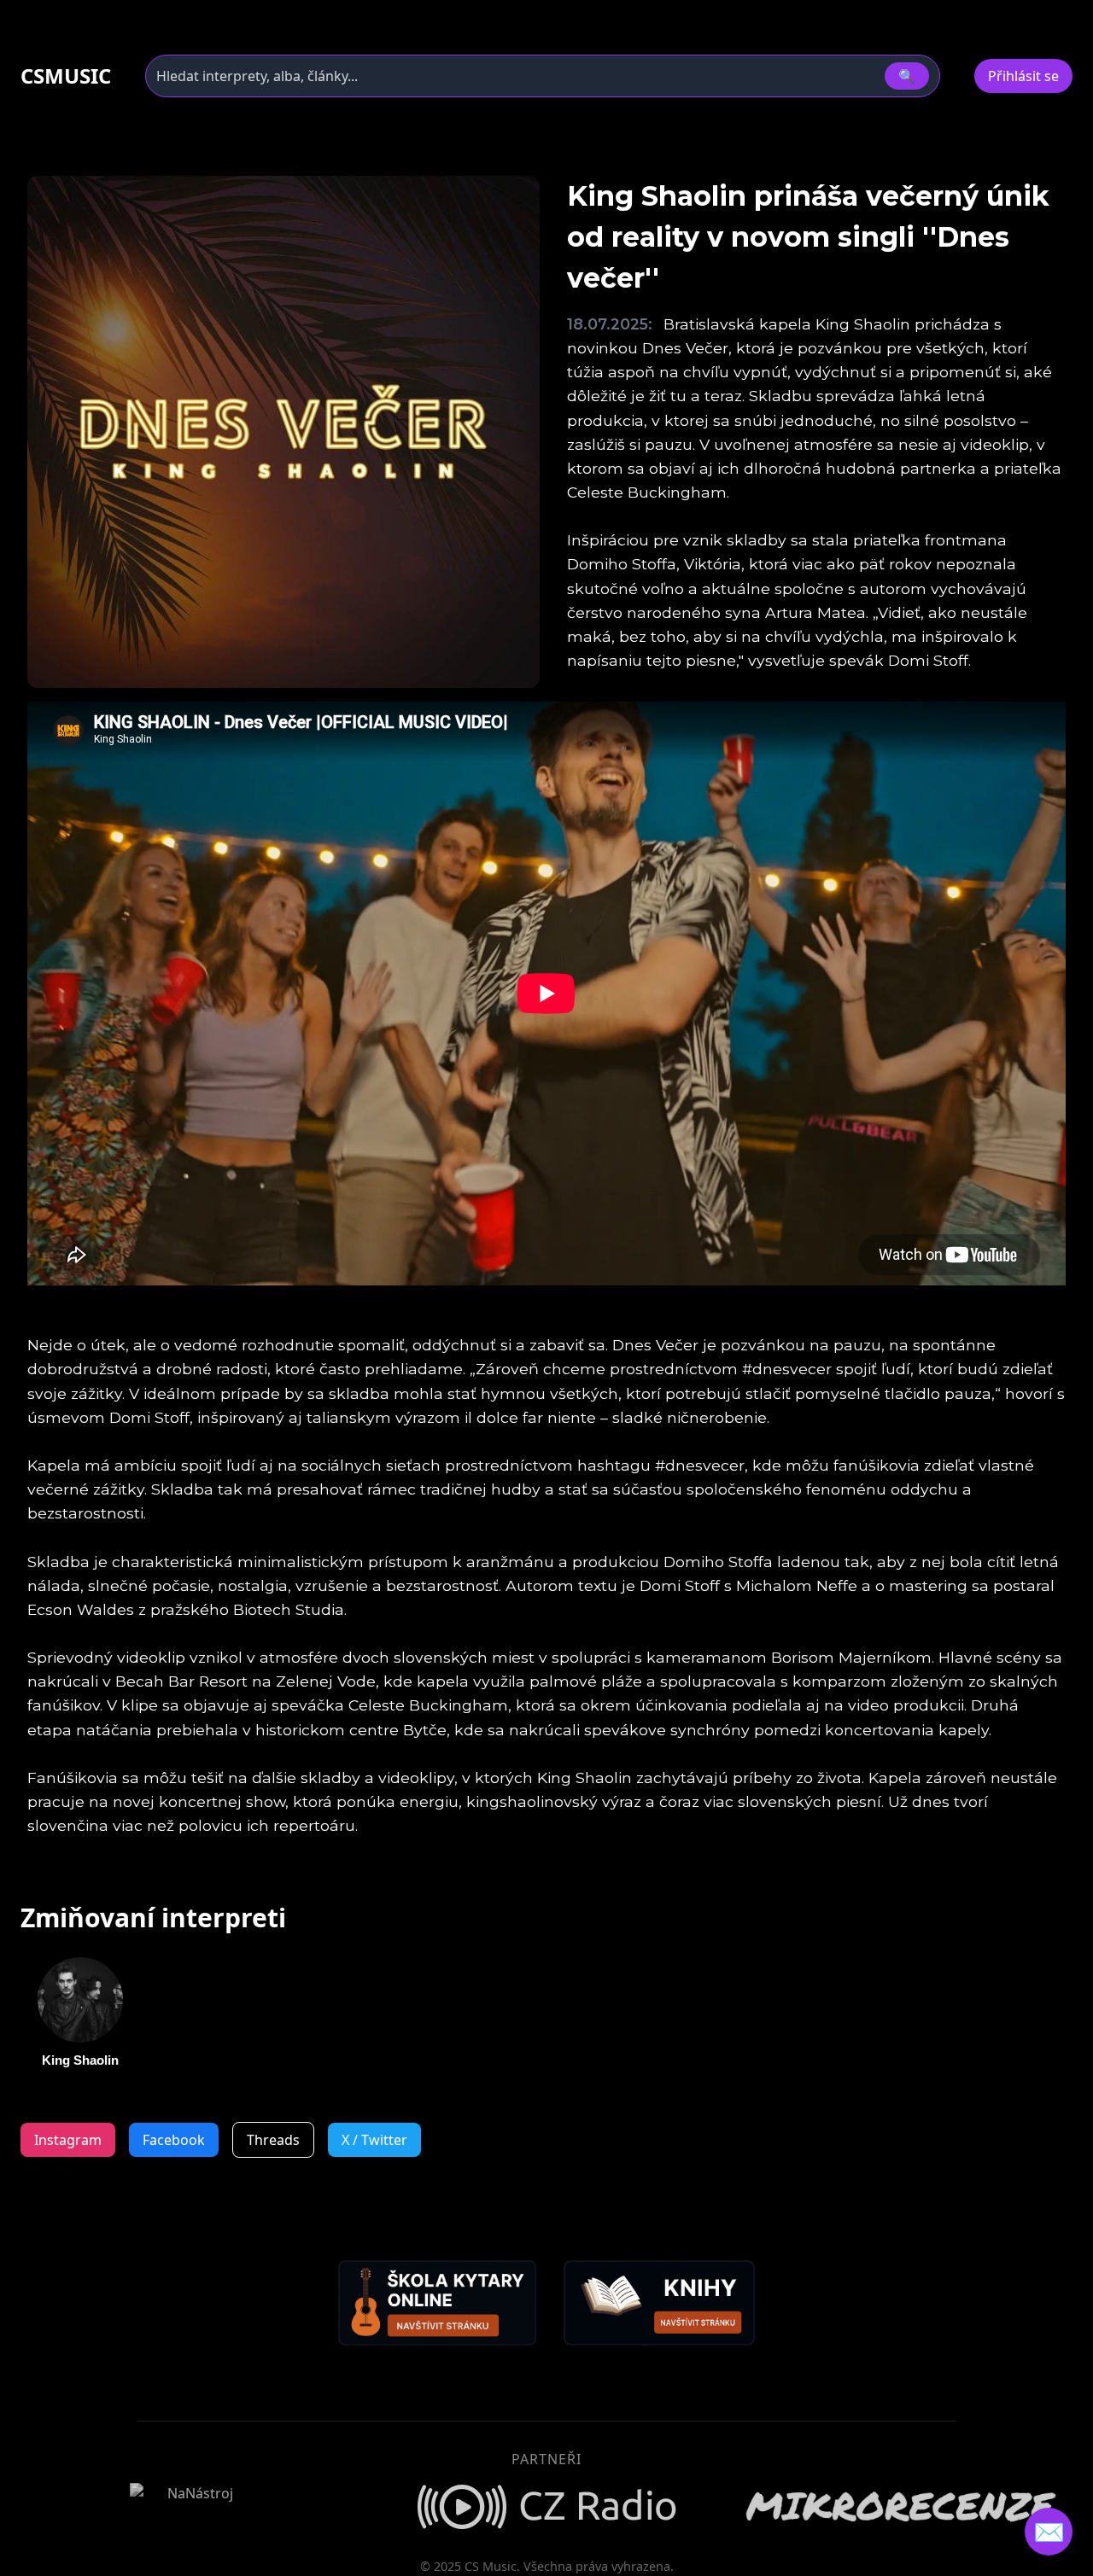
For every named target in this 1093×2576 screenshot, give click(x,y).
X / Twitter (374, 2140)
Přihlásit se (1023, 76)
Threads (273, 2140)
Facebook (174, 2140)
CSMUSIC (66, 76)
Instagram (68, 2140)
